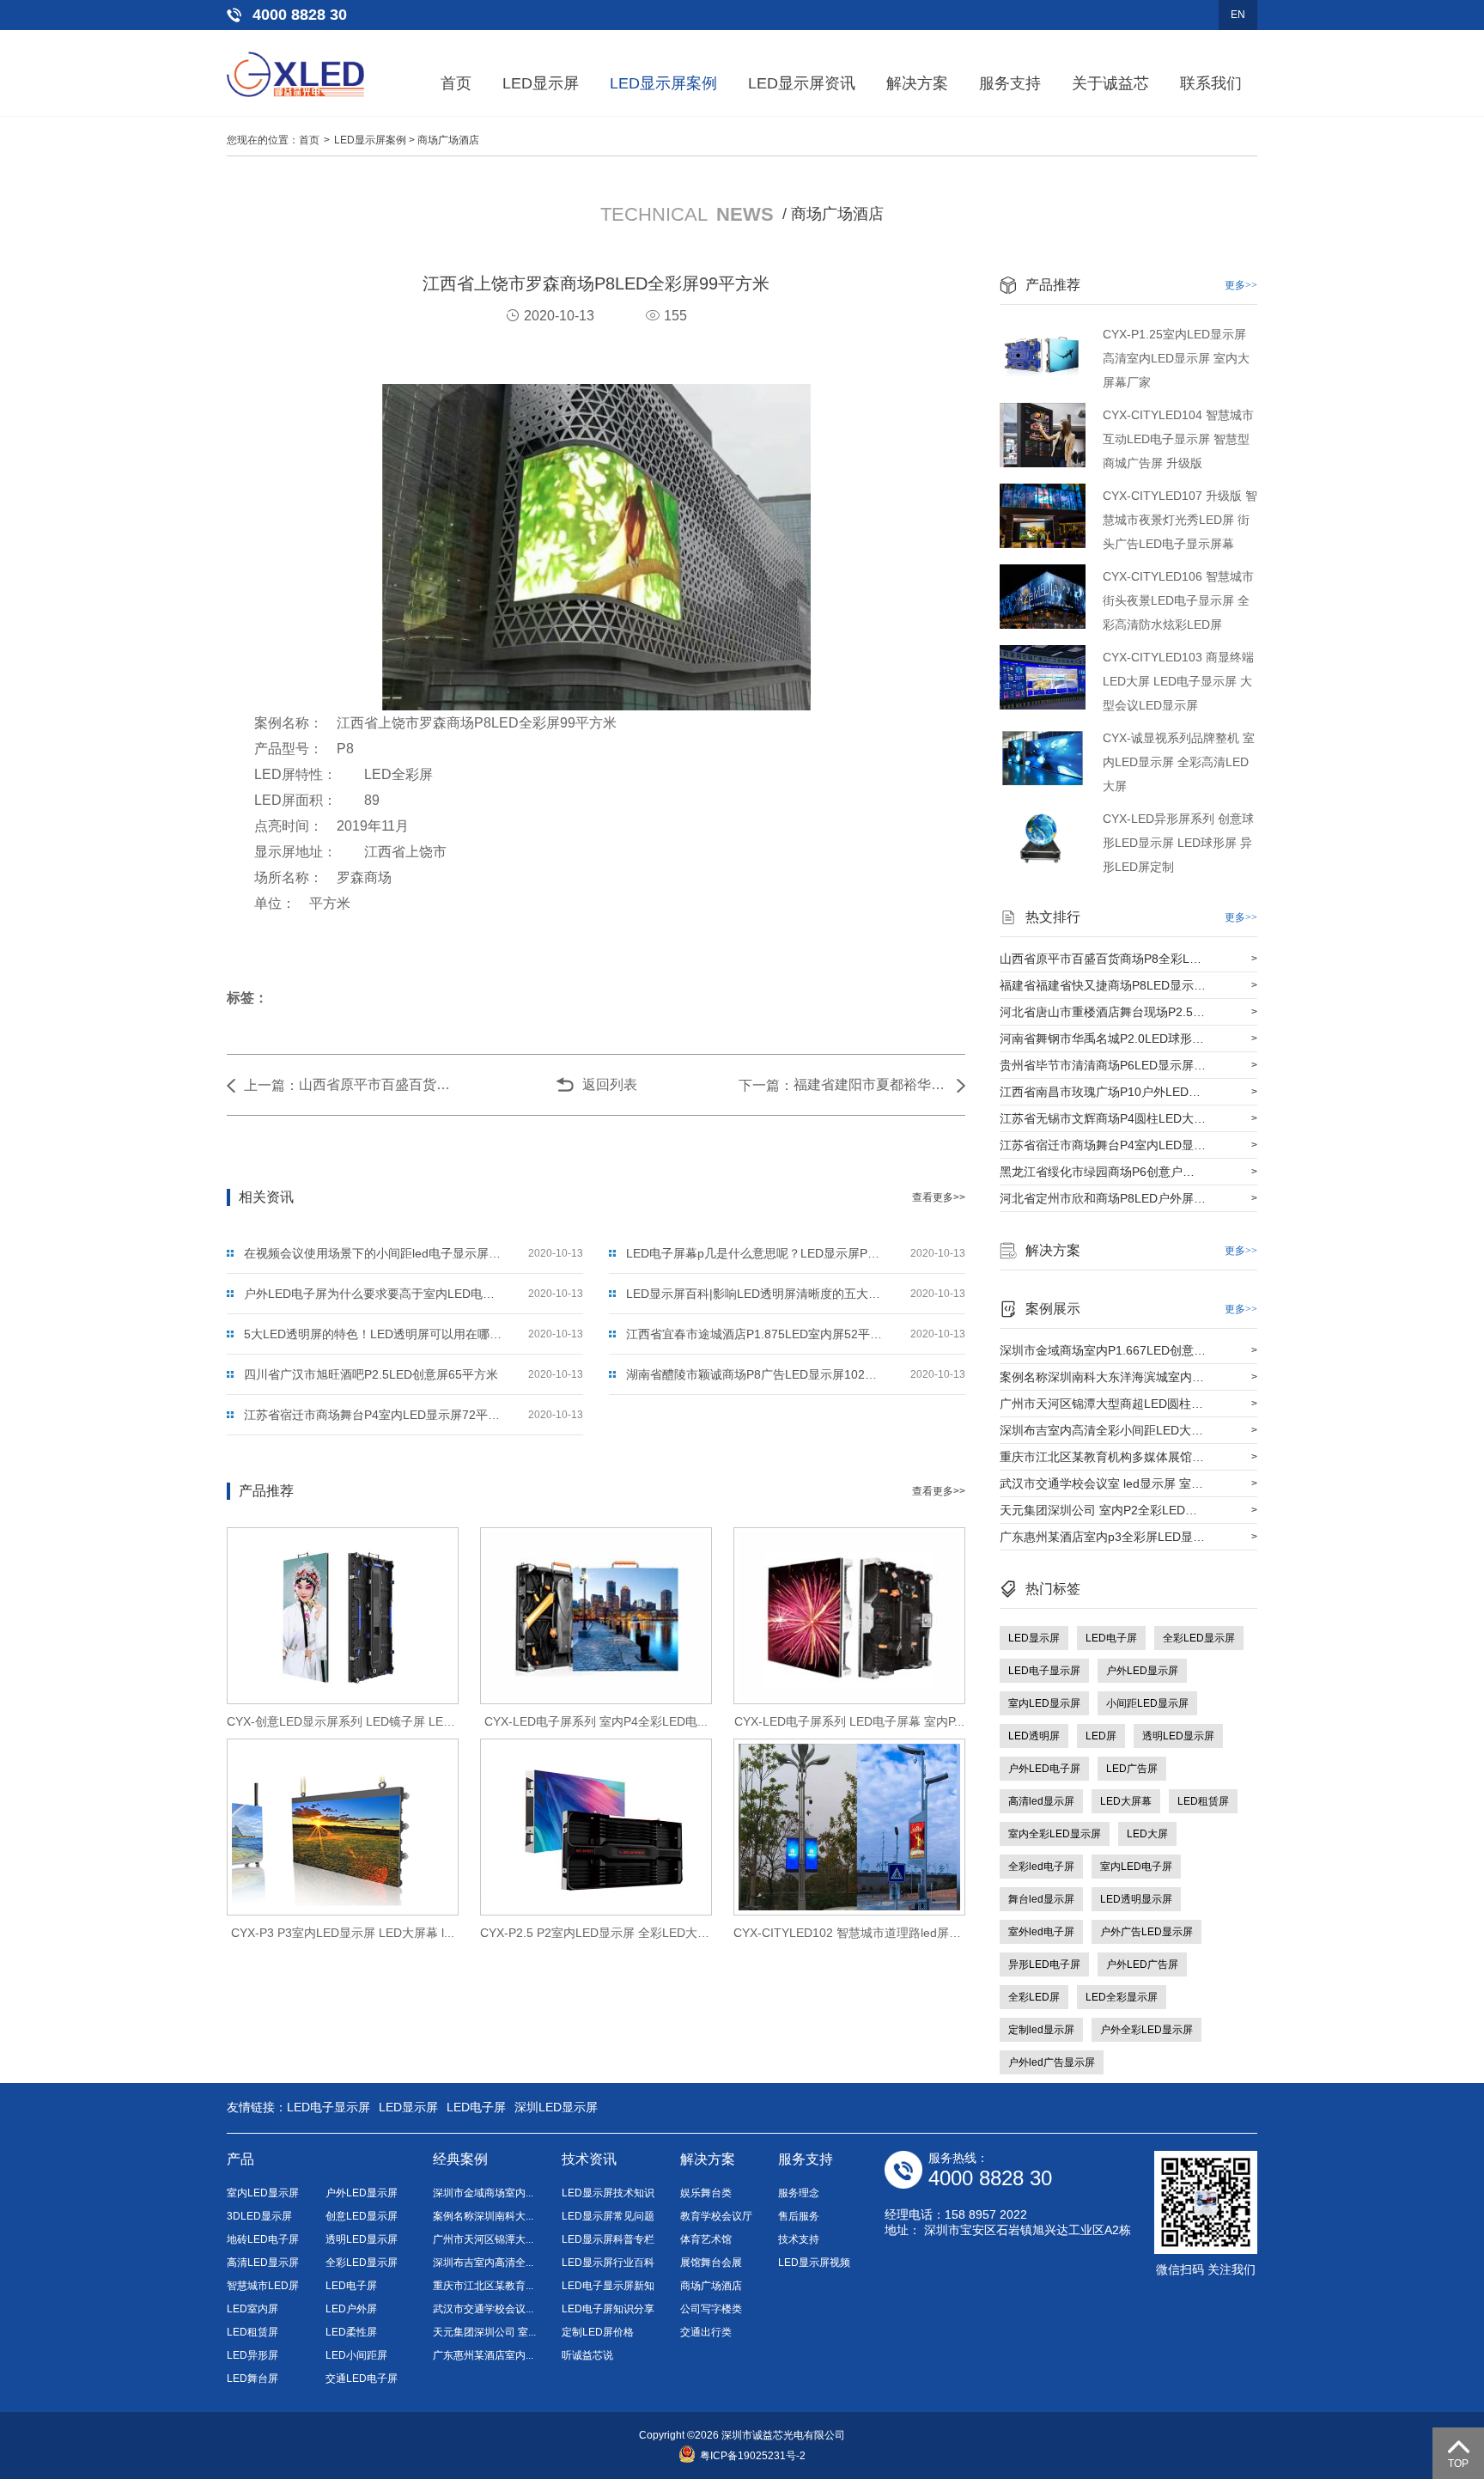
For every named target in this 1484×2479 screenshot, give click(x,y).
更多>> (1241, 285)
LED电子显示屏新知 (608, 2286)
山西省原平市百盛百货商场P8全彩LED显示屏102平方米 (376, 1084)
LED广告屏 (1132, 1769)
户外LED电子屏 (1044, 1769)
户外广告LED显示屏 (1146, 1932)
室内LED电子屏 (1136, 1867)
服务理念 (799, 2193)
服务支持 (1010, 83)
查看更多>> (939, 1197)
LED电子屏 (1111, 1638)
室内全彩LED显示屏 (1055, 1834)
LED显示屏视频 (814, 2263)
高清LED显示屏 (263, 2263)
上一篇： (271, 1085)
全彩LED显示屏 (1199, 1638)
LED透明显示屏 (1136, 1899)
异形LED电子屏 (1044, 1964)
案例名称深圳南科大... (483, 2216)
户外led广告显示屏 (1052, 2062)
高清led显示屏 (1041, 1801)
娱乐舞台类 (706, 2193)
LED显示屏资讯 (802, 83)
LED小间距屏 (356, 2355)
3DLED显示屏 (259, 2216)
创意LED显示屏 (362, 2216)
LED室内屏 (252, 2309)
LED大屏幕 (1126, 1801)
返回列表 (610, 1084)
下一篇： (766, 1085)
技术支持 (799, 2239)
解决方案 (917, 83)
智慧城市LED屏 (263, 2286)
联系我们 (1211, 83)
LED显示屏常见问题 (608, 2216)
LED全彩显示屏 (1122, 1997)
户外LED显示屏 (1142, 1671)
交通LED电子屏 (362, 2378)
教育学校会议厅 (716, 2216)
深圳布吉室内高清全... (483, 2263)
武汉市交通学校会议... (483, 2309)
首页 (456, 83)
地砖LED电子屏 (263, 2239)
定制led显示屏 (1041, 2030)
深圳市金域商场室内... (483, 2193)
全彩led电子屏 (1041, 1867)
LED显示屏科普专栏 (608, 2239)
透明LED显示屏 (1178, 1736)
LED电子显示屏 (1044, 1671)
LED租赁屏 (1203, 1801)
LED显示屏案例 (663, 83)
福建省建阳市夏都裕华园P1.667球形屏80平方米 (871, 1084)
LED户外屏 (351, 2309)
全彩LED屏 (1034, 1997)
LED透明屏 (1034, 1736)
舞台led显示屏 (1041, 1899)
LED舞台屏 (252, 2378)
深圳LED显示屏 (556, 2107)
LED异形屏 (252, 2355)
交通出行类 (706, 2332)
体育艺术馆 (706, 2239)
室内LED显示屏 (1044, 1703)
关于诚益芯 (1110, 83)
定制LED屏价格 (598, 2332)
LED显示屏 (541, 83)
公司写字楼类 (711, 2309)
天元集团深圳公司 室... (484, 2332)
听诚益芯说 (587, 2355)
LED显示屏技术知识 (608, 2193)
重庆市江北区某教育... (483, 2286)
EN (1238, 15)
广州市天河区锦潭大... (483, 2239)
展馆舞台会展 (711, 2263)
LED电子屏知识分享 (608, 2309)
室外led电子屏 (1041, 1932)
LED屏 (1101, 1736)
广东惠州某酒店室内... (483, 2355)
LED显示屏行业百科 (608, 2263)
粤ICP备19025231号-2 (753, 2456)
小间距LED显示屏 (1147, 1703)
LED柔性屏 (351, 2332)
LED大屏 (1147, 1834)
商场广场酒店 (448, 140)
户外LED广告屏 (1142, 1964)
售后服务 (799, 2216)
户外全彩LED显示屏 (1146, 2030)
